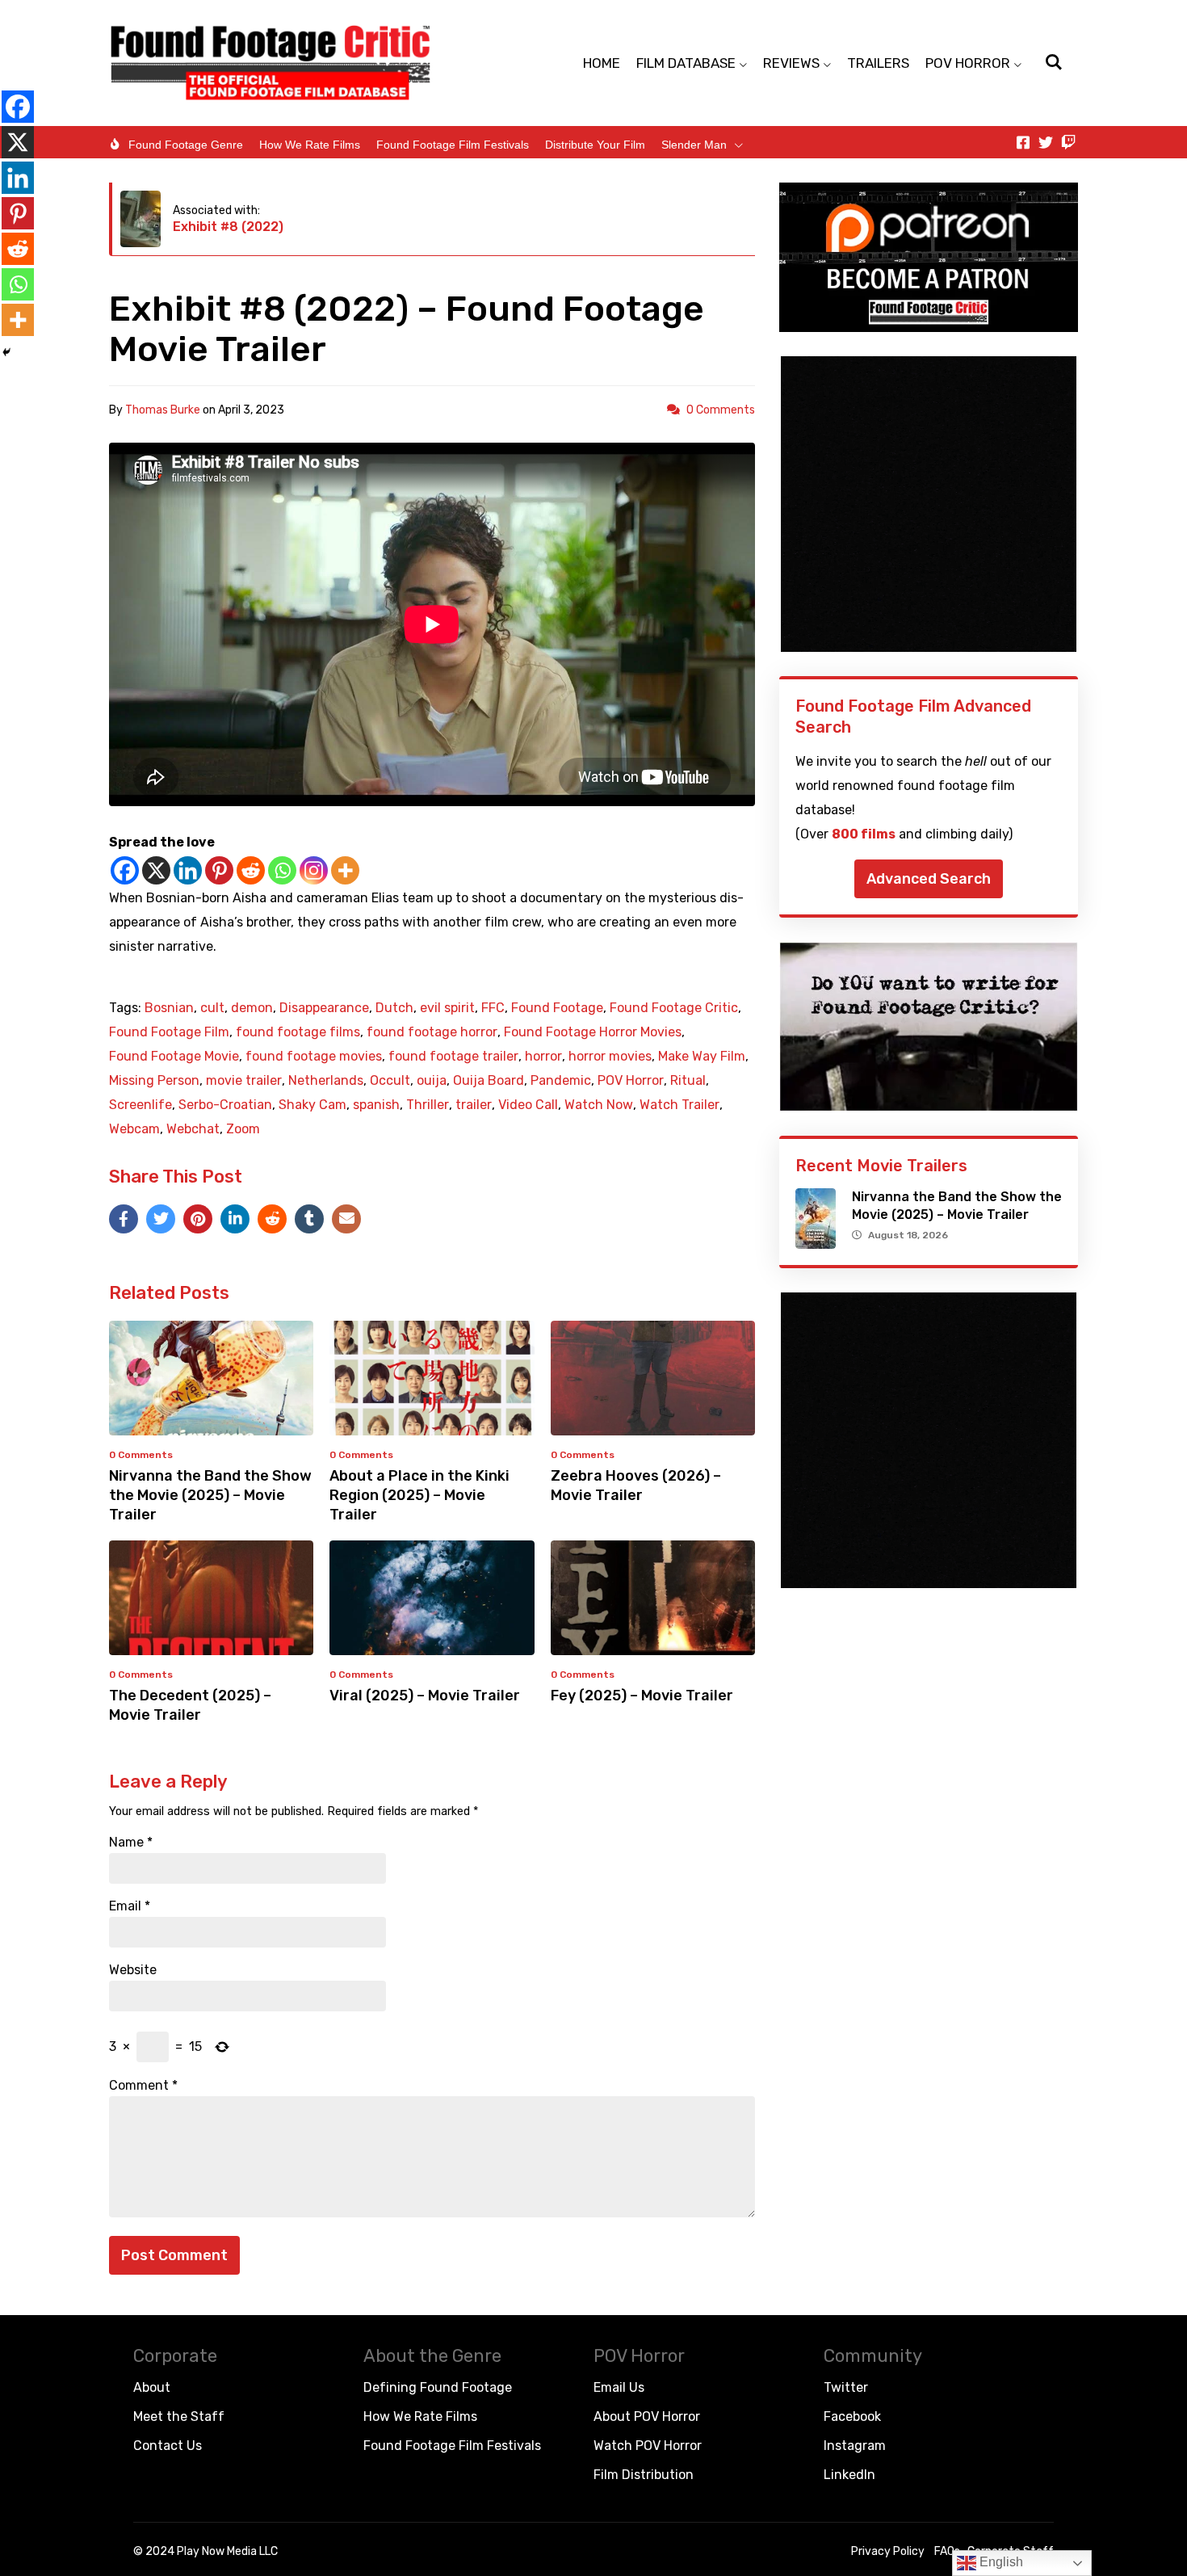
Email (130, 1906)
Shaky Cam (312, 1105)
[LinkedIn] (235, 1219)
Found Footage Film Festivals (453, 145)
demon (252, 1008)
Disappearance (324, 1008)
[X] (156, 870)
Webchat (193, 1129)
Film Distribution (644, 2475)
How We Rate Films (310, 145)
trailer (474, 1105)
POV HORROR (968, 63)
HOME (602, 63)
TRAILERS (878, 63)
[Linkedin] (188, 870)
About (152, 2387)
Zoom (243, 1129)
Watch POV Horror (648, 2446)
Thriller (428, 1105)
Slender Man (694, 145)
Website (133, 1970)
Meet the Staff (179, 2416)
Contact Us (168, 2446)
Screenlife (141, 1105)
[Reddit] (251, 870)
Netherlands (326, 1081)
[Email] (346, 1219)
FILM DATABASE (686, 63)
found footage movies (314, 1057)
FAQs (947, 2551)
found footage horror (432, 1032)
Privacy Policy (888, 2551)
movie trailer (244, 1081)
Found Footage (557, 1008)
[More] (345, 870)
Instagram (855, 2446)
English (1000, 2562)
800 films (864, 834)
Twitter (846, 2387)
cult (212, 1008)
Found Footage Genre (186, 145)
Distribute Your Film (595, 145)
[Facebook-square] (1023, 142)
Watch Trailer (679, 1105)
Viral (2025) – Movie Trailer (425, 1696)
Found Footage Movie (174, 1057)
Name (131, 1843)
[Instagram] (314, 870)
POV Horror (631, 1081)
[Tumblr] (309, 1219)
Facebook (852, 2416)
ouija (432, 1081)
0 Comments (721, 410)
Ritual (688, 1081)
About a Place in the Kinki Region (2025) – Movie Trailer (419, 1495)
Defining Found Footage (438, 2387)
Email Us (619, 2387)
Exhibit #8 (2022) (228, 227)
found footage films (298, 1032)
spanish (376, 1105)
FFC (493, 1008)
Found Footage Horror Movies (593, 1032)
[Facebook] (125, 870)
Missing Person (154, 1081)
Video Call (528, 1105)
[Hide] (6, 352)
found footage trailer (453, 1057)
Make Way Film (702, 1057)
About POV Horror (647, 2416)
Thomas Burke (163, 410)
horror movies (610, 1057)
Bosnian (169, 1008)
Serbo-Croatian (225, 1105)
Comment (143, 2086)
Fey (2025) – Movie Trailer (642, 1696)
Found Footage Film (169, 1032)
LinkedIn (849, 2475)
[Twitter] (1046, 142)
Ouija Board (489, 1081)
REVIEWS (791, 63)
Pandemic (561, 1081)
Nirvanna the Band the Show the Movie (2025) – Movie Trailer (210, 1495)
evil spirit (447, 1008)
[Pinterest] (219, 870)
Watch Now (599, 1105)
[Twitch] (1068, 142)
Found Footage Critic (674, 1008)
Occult (390, 1081)
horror (543, 1057)
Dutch (394, 1008)
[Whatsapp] (282, 870)
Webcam (134, 1129)
